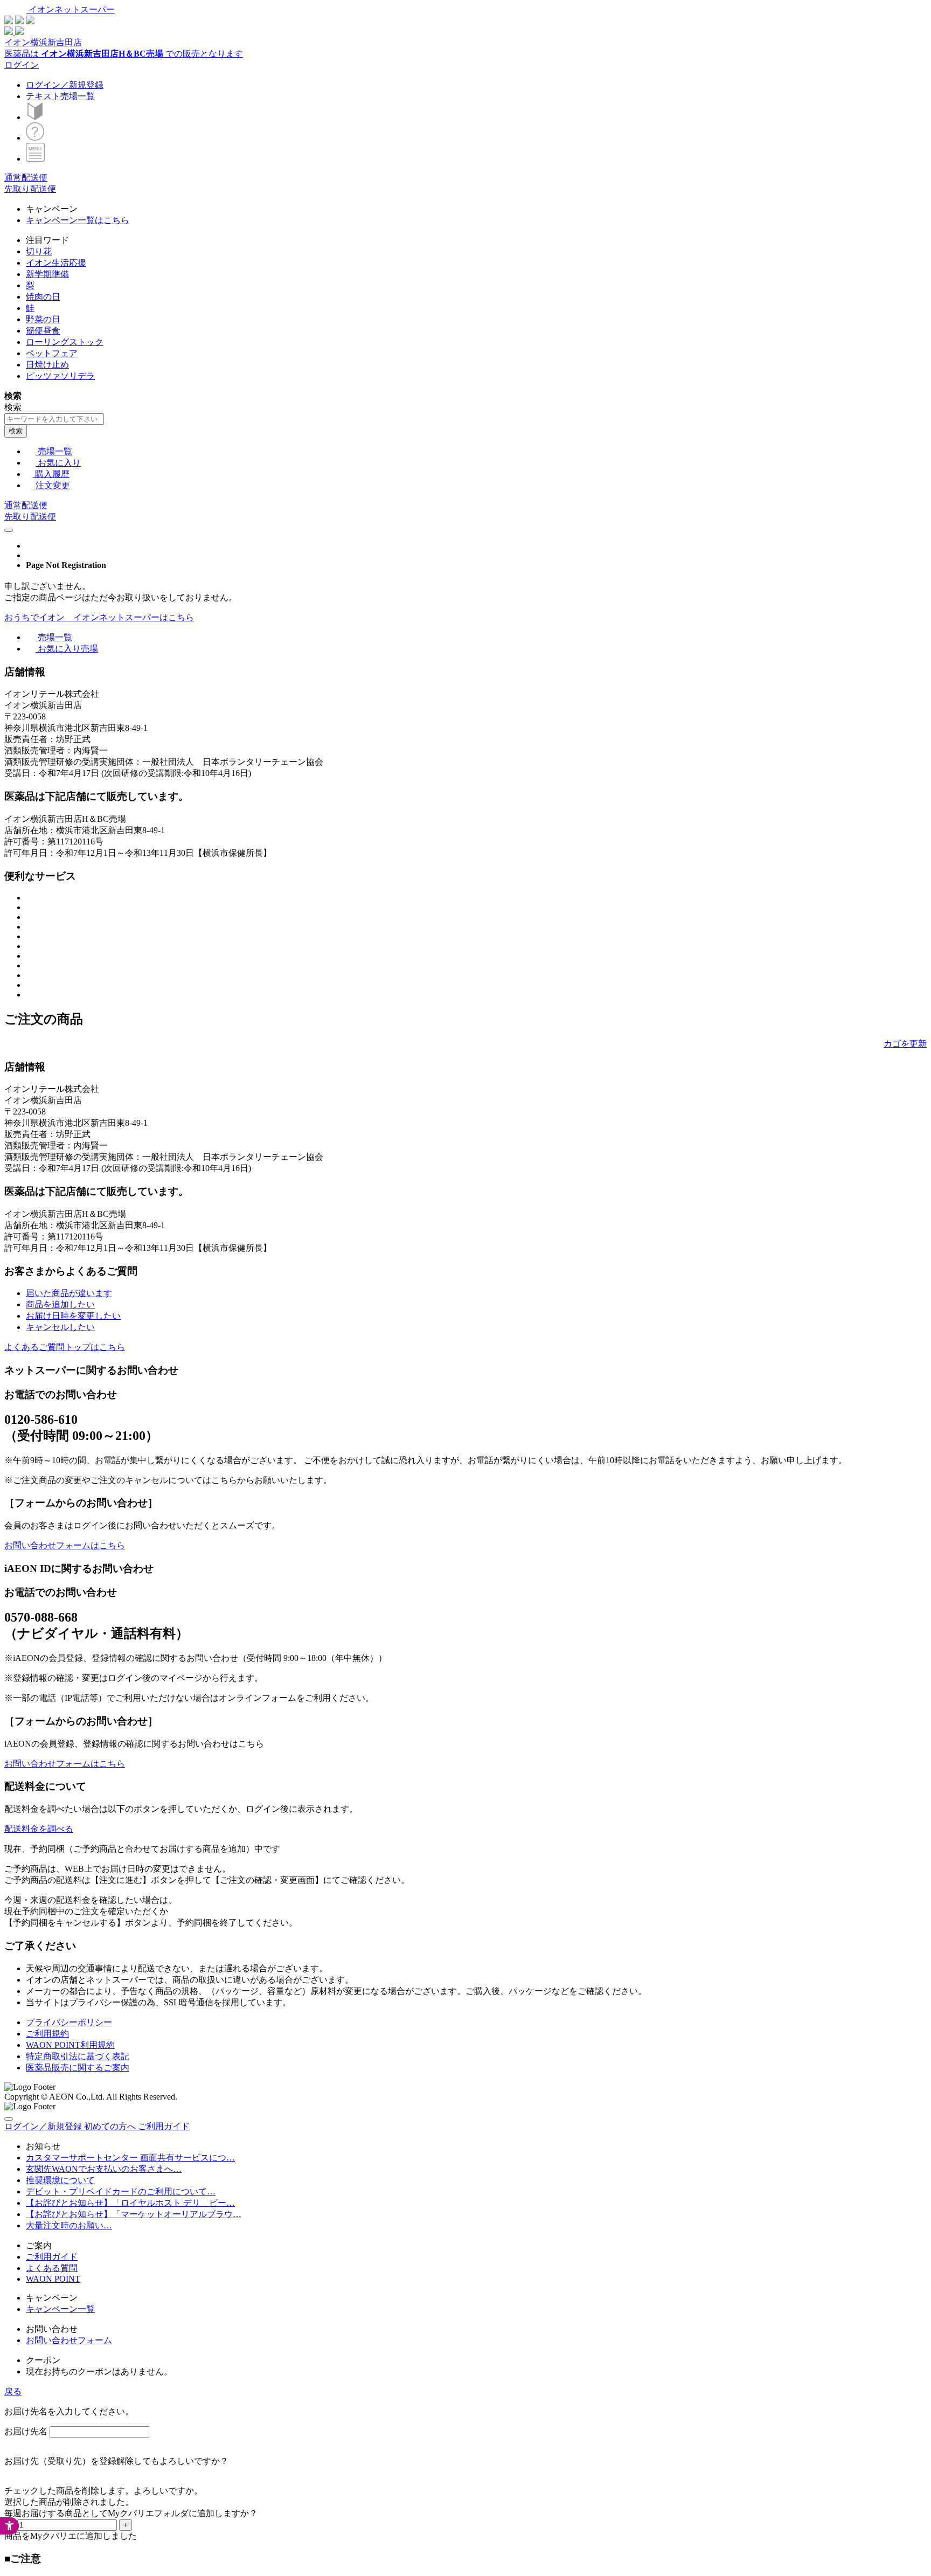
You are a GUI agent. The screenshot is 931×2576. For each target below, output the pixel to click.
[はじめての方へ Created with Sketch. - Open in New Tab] (35, 117)
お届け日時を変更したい (73, 1316)
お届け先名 (26, 2431)
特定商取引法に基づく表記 (78, 2056)
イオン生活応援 (56, 263)
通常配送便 (26, 178)
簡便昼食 (43, 331)
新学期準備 (47, 274)
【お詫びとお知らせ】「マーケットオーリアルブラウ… (134, 2214)
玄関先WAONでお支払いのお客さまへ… (104, 2169)
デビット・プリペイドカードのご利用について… (121, 2191)
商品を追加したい (60, 1304)
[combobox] (54, 419)
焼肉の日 (43, 297)
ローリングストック (65, 342)
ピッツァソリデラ (60, 376)
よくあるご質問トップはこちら (65, 1347)
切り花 (39, 251)
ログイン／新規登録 (65, 85)
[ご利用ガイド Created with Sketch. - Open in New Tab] (35, 138)
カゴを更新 (905, 1044)
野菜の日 (43, 319)
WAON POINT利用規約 (70, 2045)
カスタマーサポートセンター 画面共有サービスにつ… (130, 2158)
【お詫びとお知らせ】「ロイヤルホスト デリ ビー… (130, 2203)
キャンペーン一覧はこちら (78, 220)
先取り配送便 (30, 189)
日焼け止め (47, 365)
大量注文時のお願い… (69, 2225)
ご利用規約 (47, 2034)
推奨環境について (60, 2180)
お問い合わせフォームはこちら (65, 1545)
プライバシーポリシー (69, 2022)
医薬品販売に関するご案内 (78, 2068)
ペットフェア (52, 353)
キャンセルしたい (60, 1327)
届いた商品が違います (69, 1293)
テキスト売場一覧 (60, 96)
